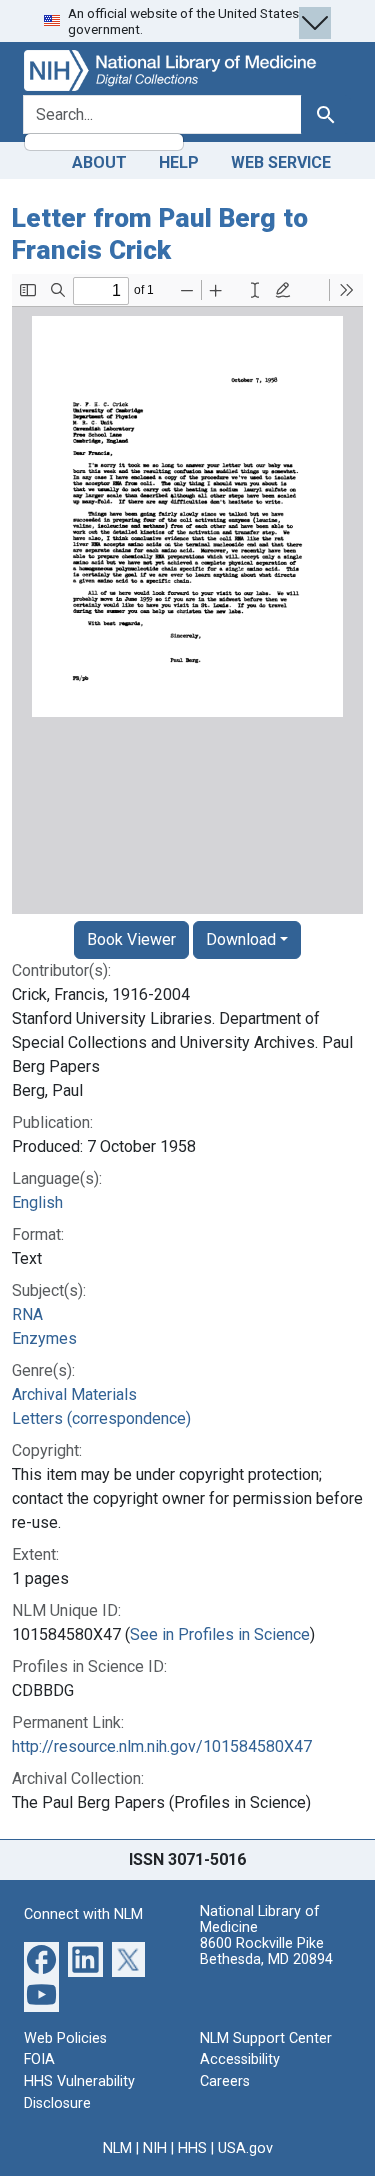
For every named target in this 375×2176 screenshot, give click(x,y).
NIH (155, 2148)
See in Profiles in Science (220, 1634)
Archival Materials (74, 1394)
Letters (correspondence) (101, 1418)
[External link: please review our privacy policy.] (41, 1958)
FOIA (39, 2059)
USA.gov (245, 2148)
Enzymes (44, 1338)
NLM (117, 2148)
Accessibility (240, 2059)
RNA (27, 1314)
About (99, 162)
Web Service (281, 162)
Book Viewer (131, 939)
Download (241, 939)
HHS (192, 2148)
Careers (225, 2081)
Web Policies (65, 2038)
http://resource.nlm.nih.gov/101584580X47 (162, 1746)
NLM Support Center (266, 2038)
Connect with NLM (83, 1914)
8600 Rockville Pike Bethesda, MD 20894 (266, 1951)
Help (179, 162)
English (37, 1202)
